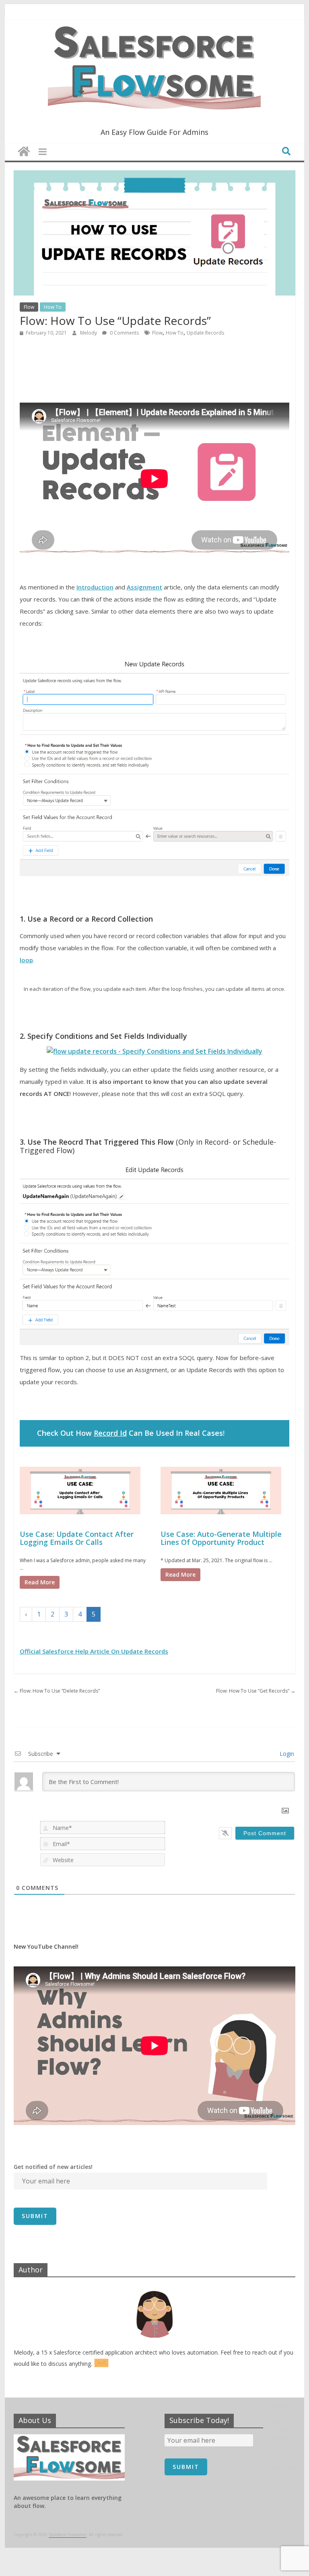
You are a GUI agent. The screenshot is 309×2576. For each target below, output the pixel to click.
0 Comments (124, 333)
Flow (29, 307)
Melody (89, 333)
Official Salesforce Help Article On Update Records (94, 1651)
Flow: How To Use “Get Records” (256, 1691)
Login (286, 1754)
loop (26, 960)
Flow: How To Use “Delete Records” (57, 1691)
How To (53, 307)
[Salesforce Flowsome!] (24, 152)
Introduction (95, 587)
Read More (40, 1582)
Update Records (205, 333)
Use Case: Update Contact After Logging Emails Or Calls (77, 1538)
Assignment (144, 587)
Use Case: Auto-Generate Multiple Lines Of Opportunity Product (221, 1538)
